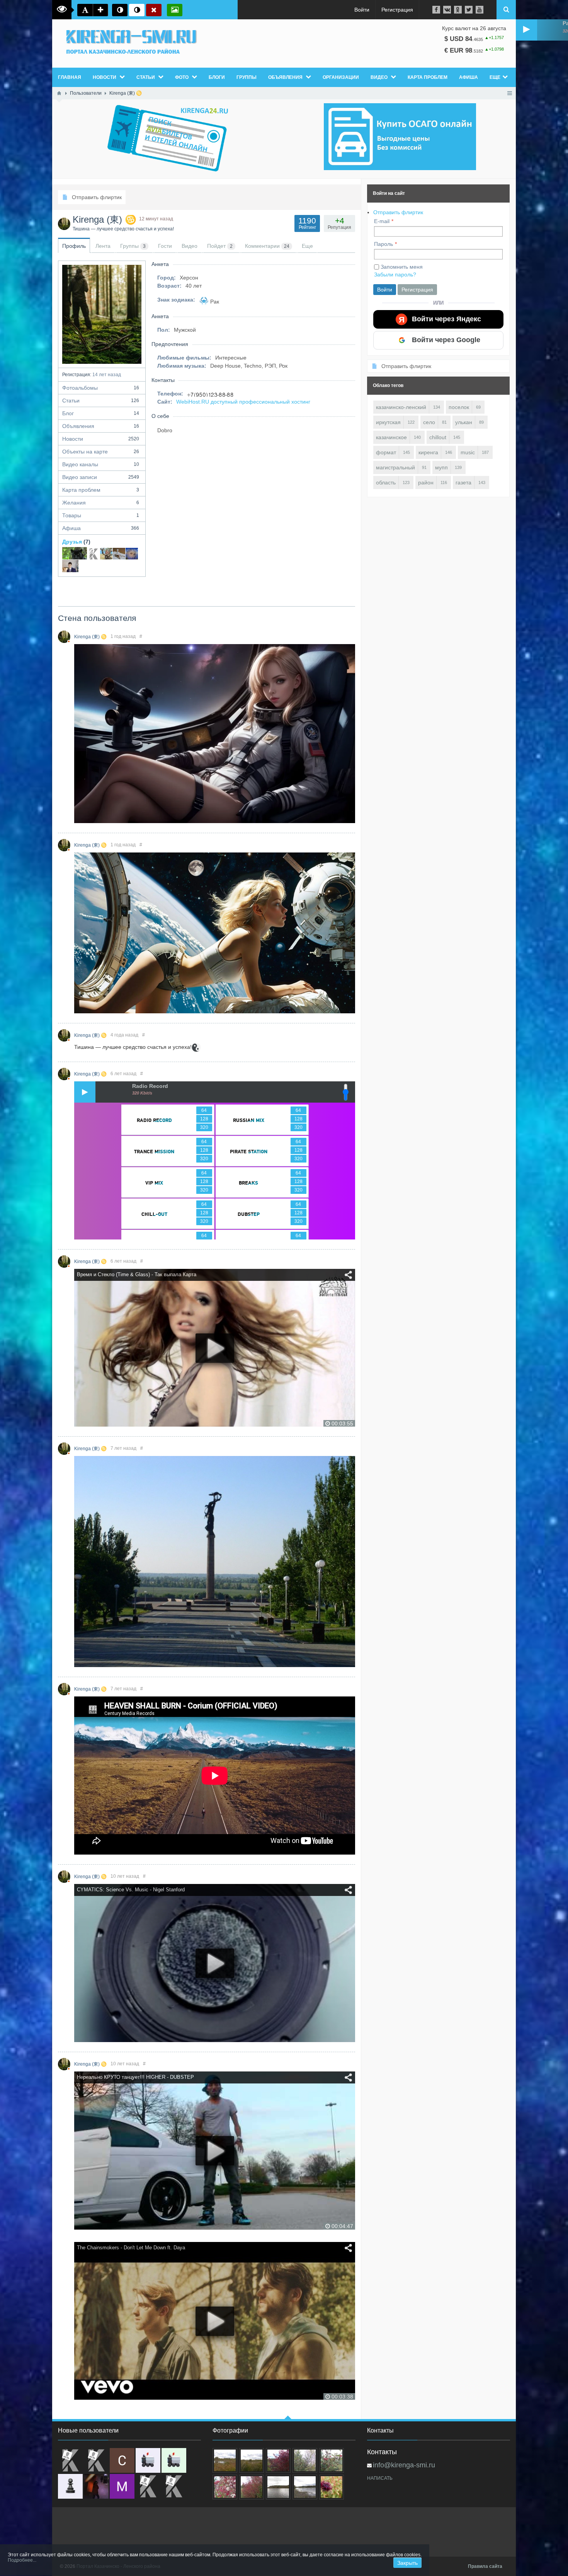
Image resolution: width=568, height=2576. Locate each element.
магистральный (395, 467)
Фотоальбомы (101, 388)
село (429, 422)
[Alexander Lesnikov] (119, 553)
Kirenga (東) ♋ (90, 637)
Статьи (101, 401)
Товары (101, 515)
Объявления (101, 426)
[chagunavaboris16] (70, 2486)
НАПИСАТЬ (380, 2478)
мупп (441, 467)
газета (463, 482)
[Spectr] (94, 553)
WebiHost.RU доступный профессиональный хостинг (243, 402)
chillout (438, 437)
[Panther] (75, 553)
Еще (495, 77)
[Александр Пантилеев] (106, 553)
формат (386, 452)
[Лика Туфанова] (132, 553)
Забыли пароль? (395, 274)
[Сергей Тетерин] (122, 2460)
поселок (459, 407)
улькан (464, 422)
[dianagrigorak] (96, 2486)
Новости (101, 439)
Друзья (72, 542)
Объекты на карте (101, 452)
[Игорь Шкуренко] (70, 566)
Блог (101, 413)
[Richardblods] (96, 2460)
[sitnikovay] (148, 2486)
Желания (101, 503)
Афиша (101, 528)
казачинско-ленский (401, 407)
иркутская (388, 422)
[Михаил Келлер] (122, 2486)
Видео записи (101, 477)
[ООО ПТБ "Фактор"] (174, 2486)
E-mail (382, 221)
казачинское (391, 437)
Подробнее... (22, 2560)
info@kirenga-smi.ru (404, 2465)
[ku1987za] (148, 2460)
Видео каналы (101, 464)
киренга (428, 452)
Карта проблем (101, 490)
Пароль (383, 244)
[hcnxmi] (174, 2460)
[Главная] (59, 93)
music (468, 452)
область (386, 482)
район (426, 482)
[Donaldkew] (70, 2460)
